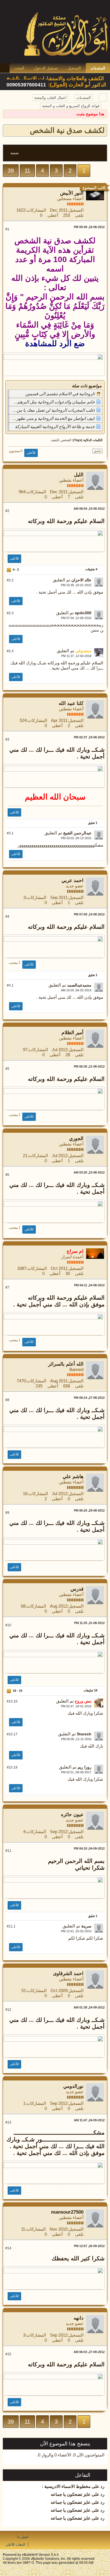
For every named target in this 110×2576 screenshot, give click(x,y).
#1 (7, 229)
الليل (79, 475)
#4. (10, 985)
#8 (7, 1400)
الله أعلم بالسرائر (66, 1364)
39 (11, 171)
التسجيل (74, 68)
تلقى (79, 215)
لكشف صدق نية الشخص (67, 130)
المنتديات (98, 68)
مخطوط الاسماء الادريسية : (66, 2486)
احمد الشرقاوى (68, 1974)
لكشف (55, 440)
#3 (7, 739)
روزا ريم (84, 1767)
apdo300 (83, 613)
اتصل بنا (23, 2537)
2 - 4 (15, 569)
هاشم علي (73, 1477)
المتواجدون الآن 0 (89, 2455)
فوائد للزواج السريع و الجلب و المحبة (71, 106)
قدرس (77, 1589)
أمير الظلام (72, 1033)
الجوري (76, 1139)
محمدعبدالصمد (79, 985)
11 (27, 171)
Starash (84, 1734)
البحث (19, 68)
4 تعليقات (91, 569)
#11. (11, 1926)
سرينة (86, 1926)
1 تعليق (93, 823)
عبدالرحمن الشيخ (77, 833)
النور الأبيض (72, 193)
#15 (8, 2354)
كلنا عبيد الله (71, 703)
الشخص (66, 440)
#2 (7, 511)
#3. (10, 833)
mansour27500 (67, 2212)
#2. (10, 580)
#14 (8, 2248)
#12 (8, 2010)
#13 (8, 2122)
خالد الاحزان (81, 580)
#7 (7, 1287)
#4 (7, 917)
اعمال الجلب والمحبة (50, 98)
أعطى (53, 215)
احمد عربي (72, 880)
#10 (8, 1625)
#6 (7, 1175)
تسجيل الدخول (46, 68)
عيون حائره (72, 1815)
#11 (8, 1851)
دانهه (79, 2318)
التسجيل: (75, 210)
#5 (7, 1069)
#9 (7, 1513)
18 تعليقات (90, 1690)
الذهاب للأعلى (15, 2545)
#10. (12, 1701)
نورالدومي (73, 2086)
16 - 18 (17, 1691)
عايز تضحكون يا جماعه (71, 2494)
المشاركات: (36, 210)
